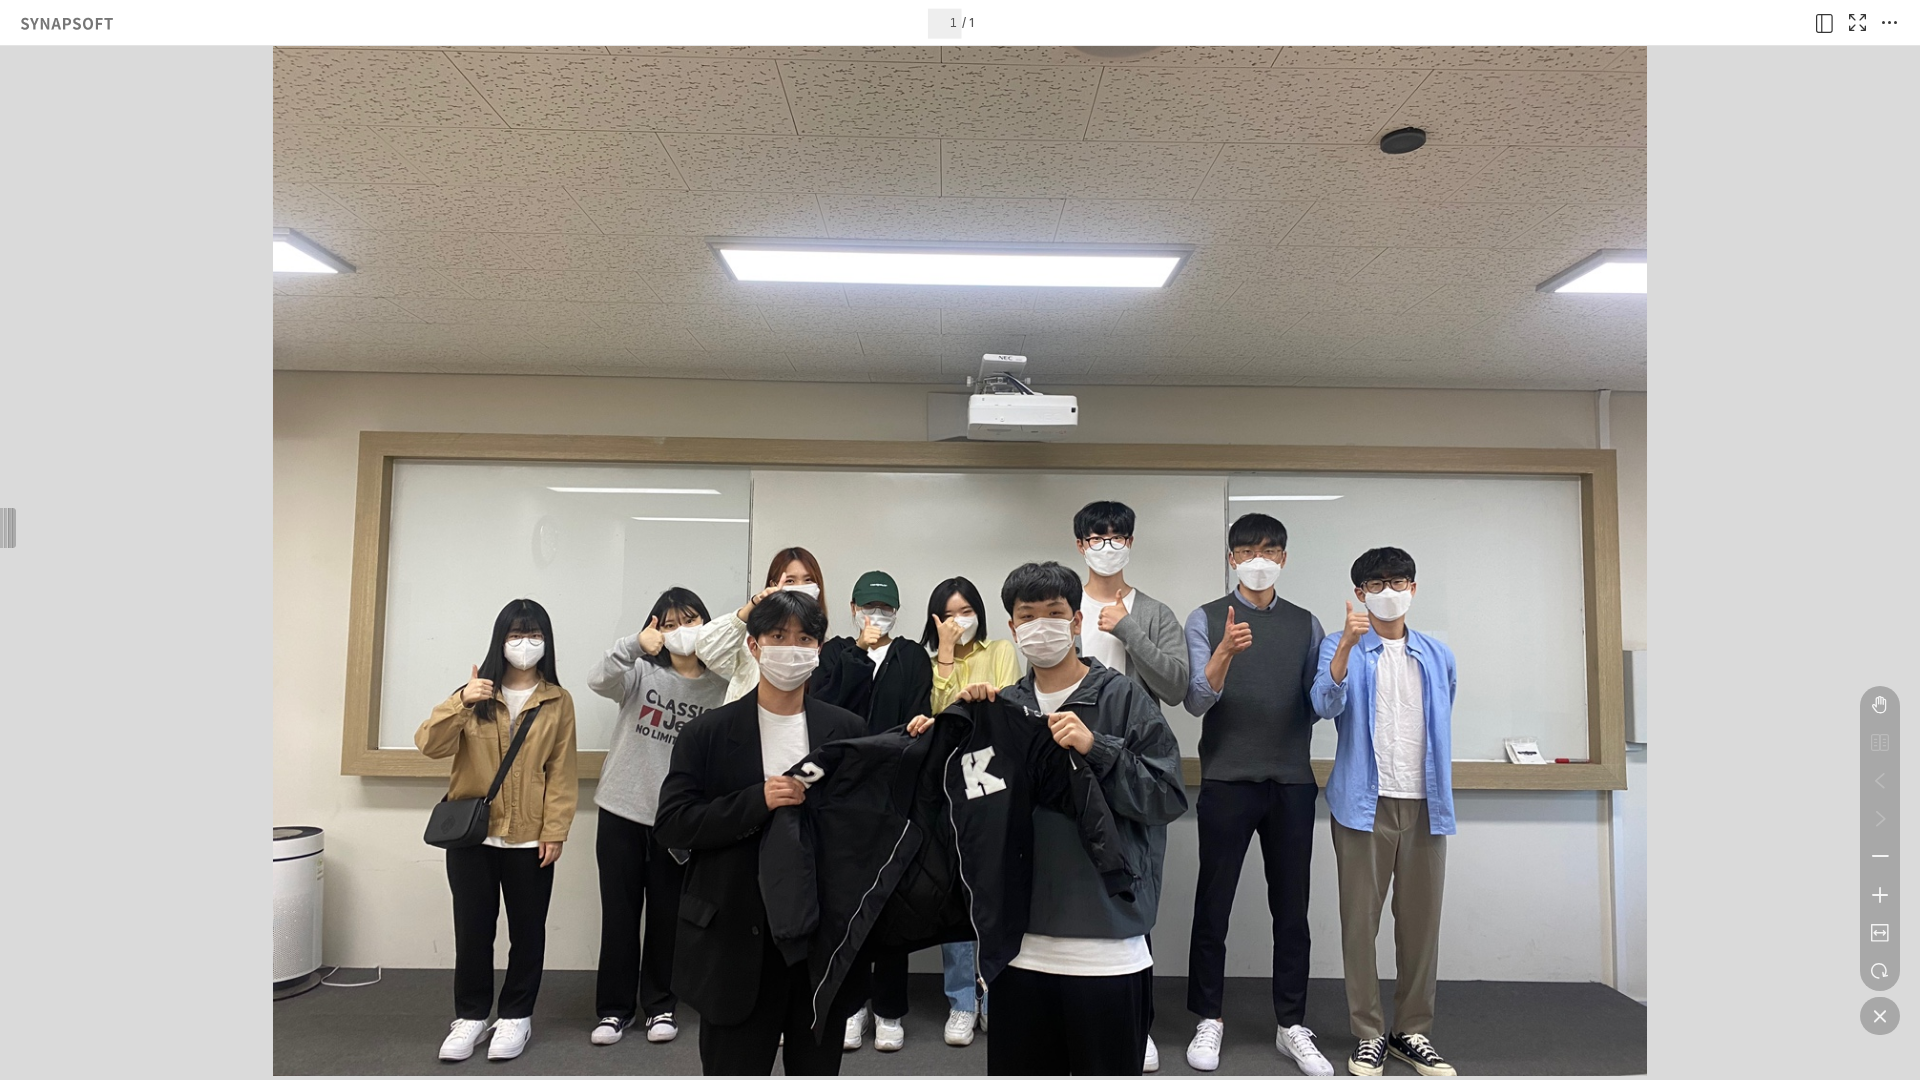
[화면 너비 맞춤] (1880, 933)
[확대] (1880, 895)
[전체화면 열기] (1857, 23)
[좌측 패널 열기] (1825, 23)
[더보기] (1889, 23)
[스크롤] (1880, 705)
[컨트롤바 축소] (1880, 1016)
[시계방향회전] (1880, 971)
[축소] (1880, 857)
